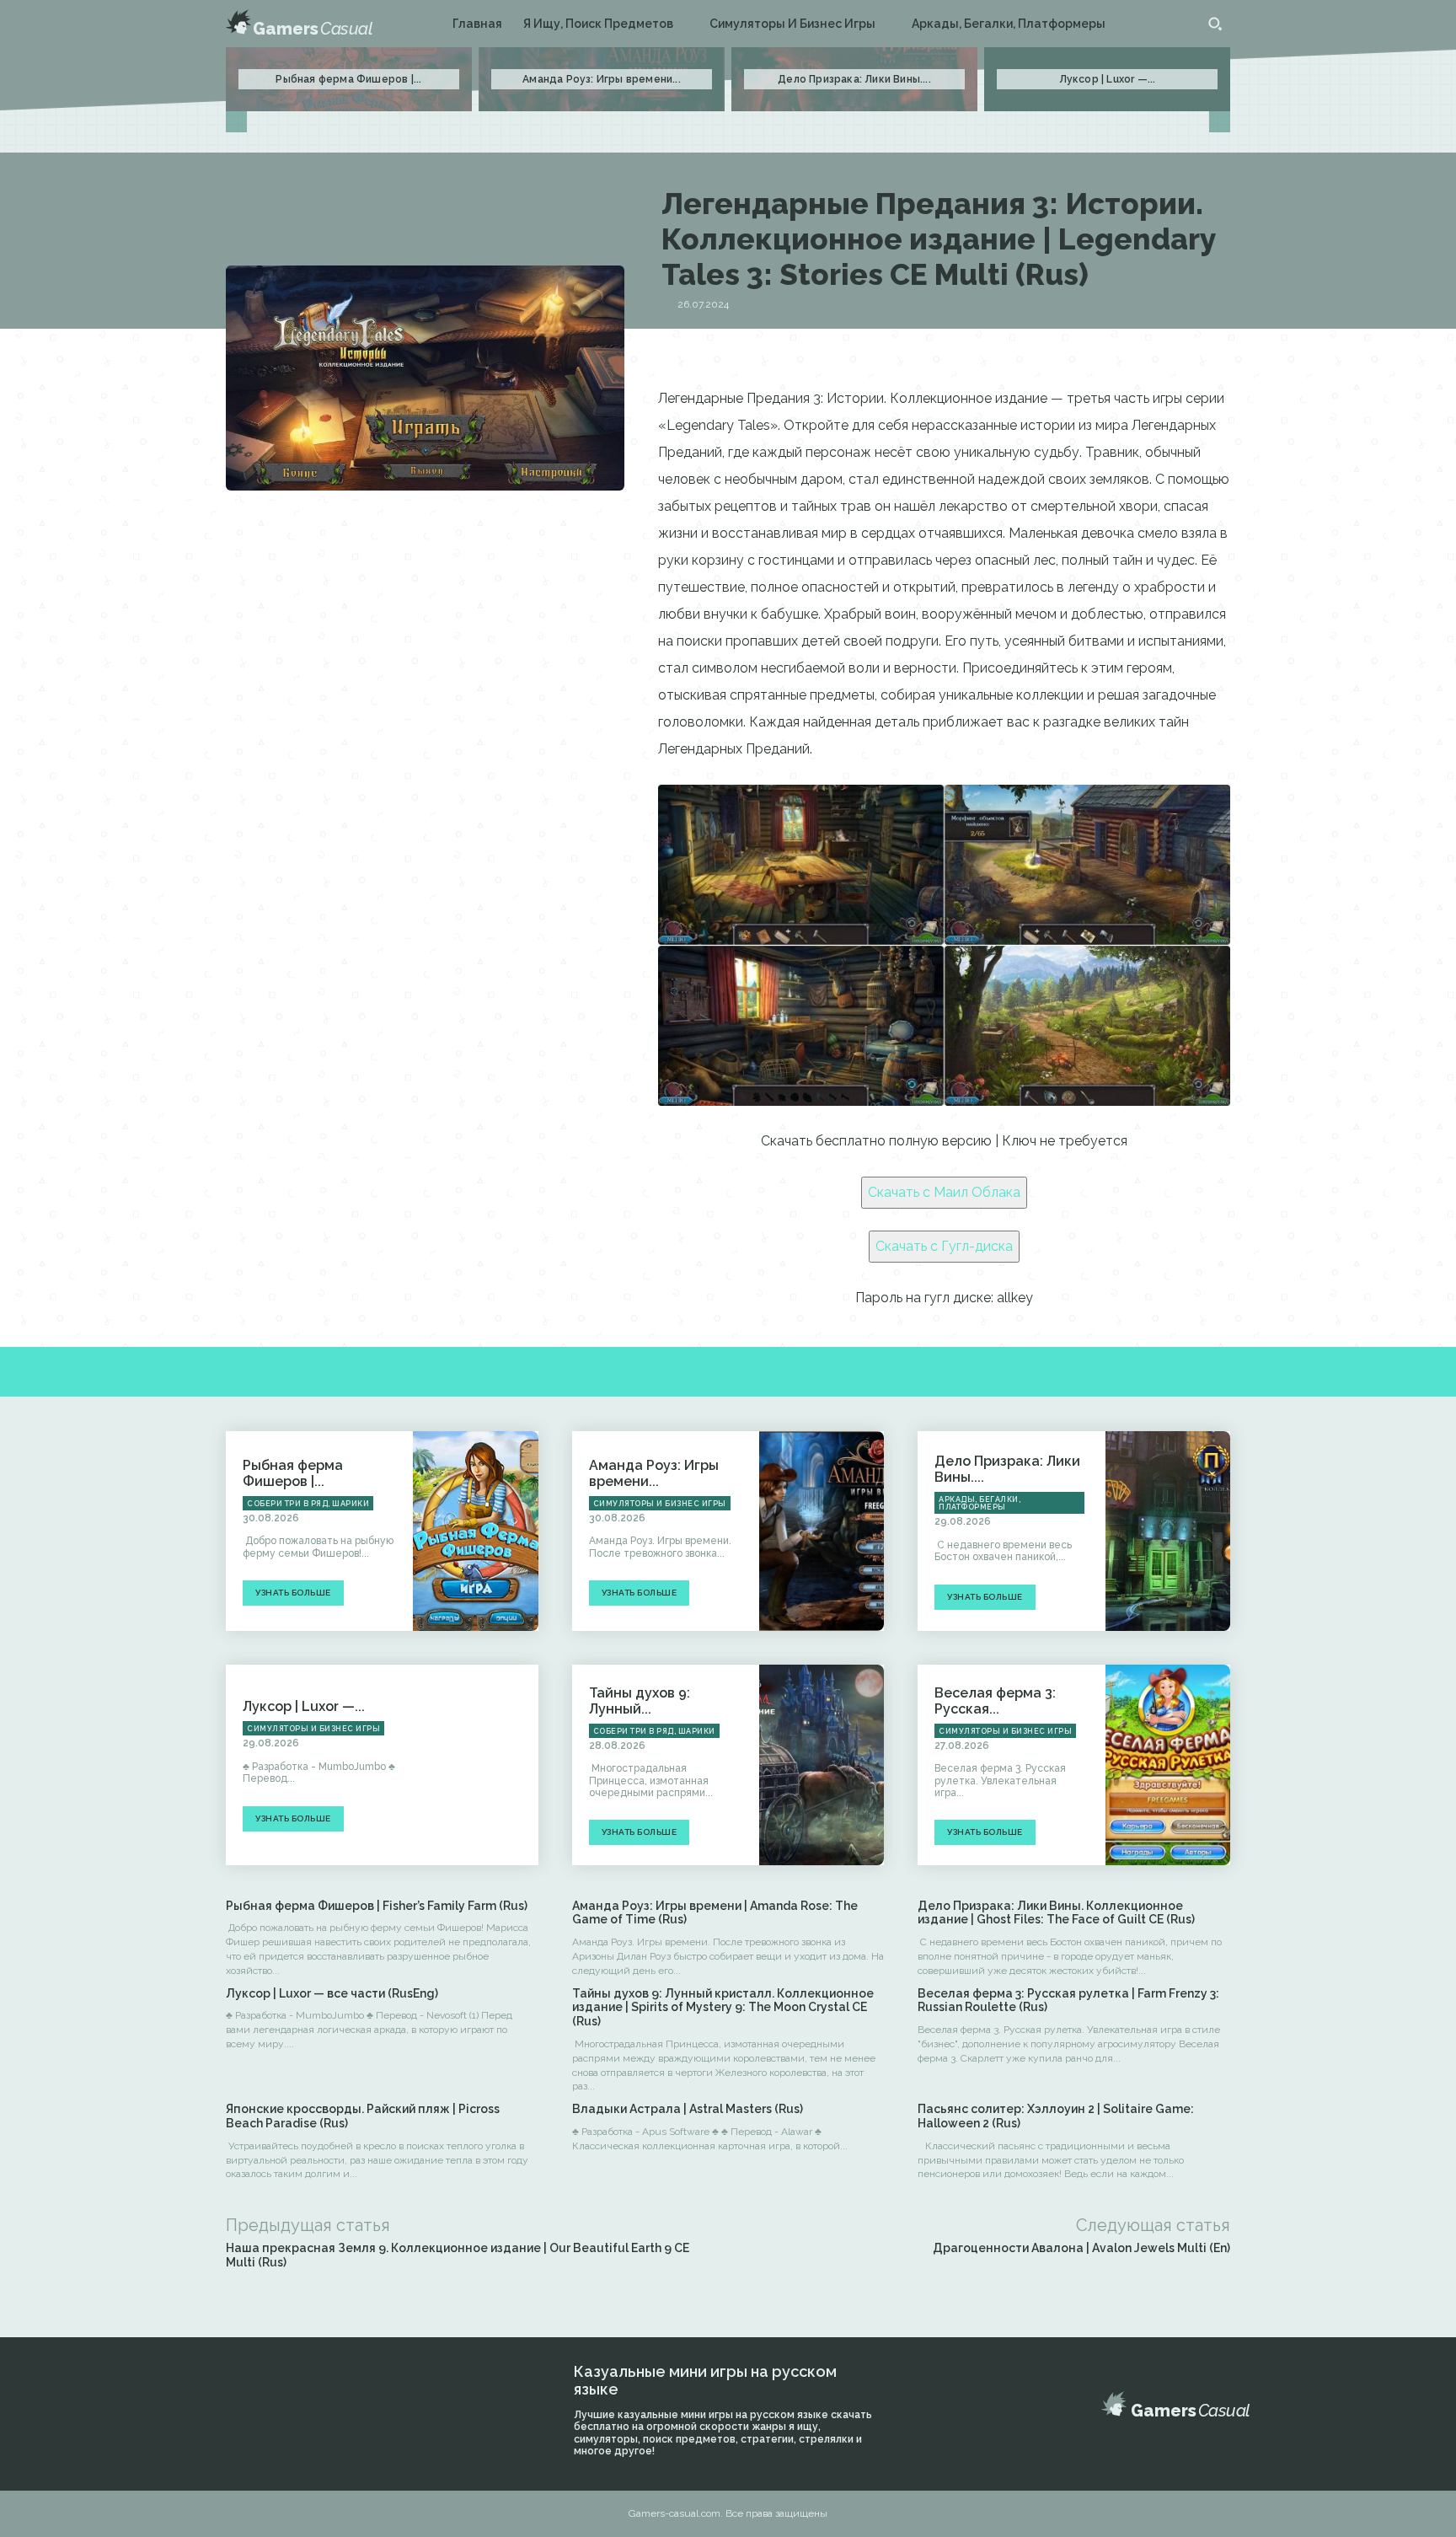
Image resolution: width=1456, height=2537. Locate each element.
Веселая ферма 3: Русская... (995, 1701)
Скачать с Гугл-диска (944, 1246)
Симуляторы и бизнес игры (660, 1504)
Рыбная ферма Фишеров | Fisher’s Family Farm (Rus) (377, 1906)
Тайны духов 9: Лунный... (640, 1701)
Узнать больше (293, 1593)
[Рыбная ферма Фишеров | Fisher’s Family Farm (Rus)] (475, 1531)
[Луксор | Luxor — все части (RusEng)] (475, 1765)
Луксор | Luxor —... (1108, 79)
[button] (1215, 24)
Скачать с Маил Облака (944, 1192)
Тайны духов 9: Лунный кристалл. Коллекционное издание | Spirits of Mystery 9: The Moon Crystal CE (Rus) (723, 2008)
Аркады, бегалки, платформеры (980, 1503)
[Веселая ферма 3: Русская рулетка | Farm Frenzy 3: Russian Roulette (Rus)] (1168, 1765)
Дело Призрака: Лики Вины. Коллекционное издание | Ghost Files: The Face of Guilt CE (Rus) (1056, 1913)
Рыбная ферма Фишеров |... (348, 79)
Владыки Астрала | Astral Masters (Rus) (688, 2109)
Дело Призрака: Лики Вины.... (854, 79)
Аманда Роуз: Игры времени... (602, 79)
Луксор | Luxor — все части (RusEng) (332, 1993)
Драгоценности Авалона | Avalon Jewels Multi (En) (1081, 2248)
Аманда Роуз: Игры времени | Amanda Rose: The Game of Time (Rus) (715, 1913)
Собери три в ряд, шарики (308, 1504)
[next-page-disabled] (1220, 122)
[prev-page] (236, 122)
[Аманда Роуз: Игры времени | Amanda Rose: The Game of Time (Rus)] (822, 1531)
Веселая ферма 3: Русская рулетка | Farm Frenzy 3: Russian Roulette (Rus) (1068, 2001)
